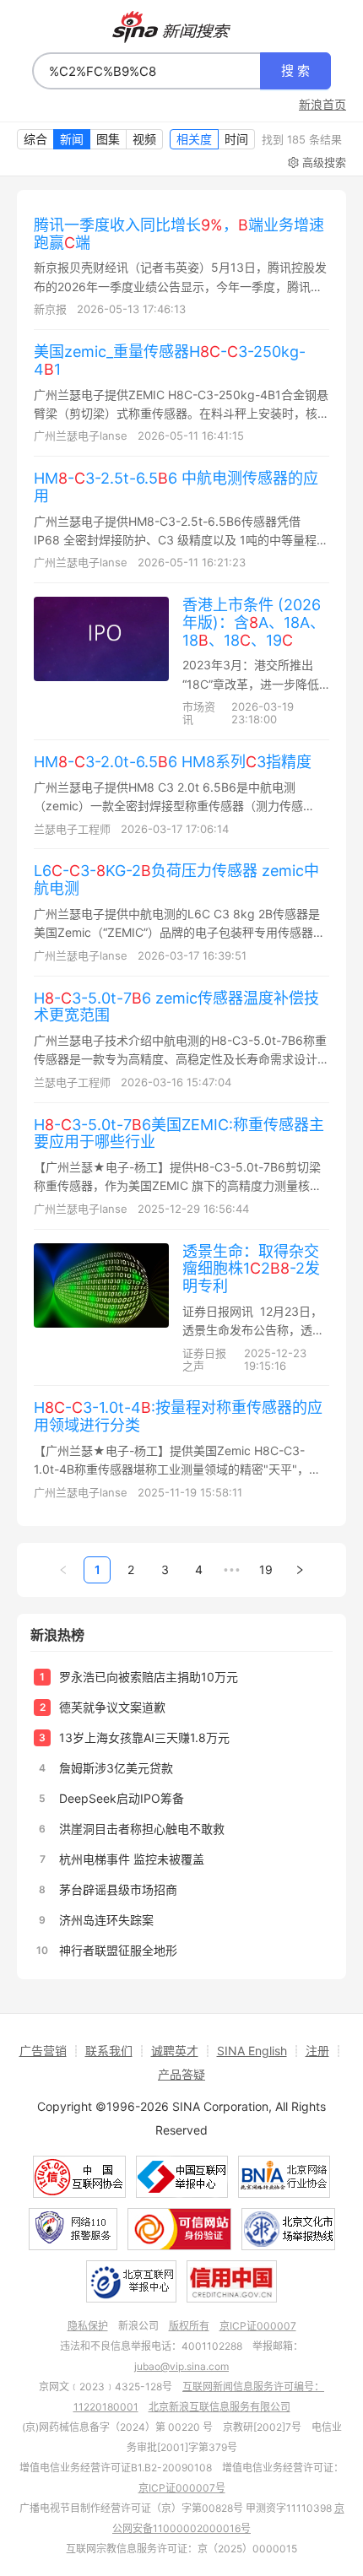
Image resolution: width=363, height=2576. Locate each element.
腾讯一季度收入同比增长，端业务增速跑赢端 (179, 234)
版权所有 (189, 2326)
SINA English (252, 2051)
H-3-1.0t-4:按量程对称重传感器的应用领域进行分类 (178, 1416)
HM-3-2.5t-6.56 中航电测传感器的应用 (176, 487)
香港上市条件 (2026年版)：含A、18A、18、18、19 (254, 622)
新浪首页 (322, 105)
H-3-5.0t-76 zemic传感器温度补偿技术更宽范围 (176, 1007)
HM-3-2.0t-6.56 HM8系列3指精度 (173, 762)
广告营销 (43, 2051)
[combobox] (146, 71)
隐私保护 (88, 2326)
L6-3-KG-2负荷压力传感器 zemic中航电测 (176, 879)
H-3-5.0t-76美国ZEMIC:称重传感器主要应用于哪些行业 (179, 1134)
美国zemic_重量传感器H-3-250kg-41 (170, 360)
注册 (317, 2051)
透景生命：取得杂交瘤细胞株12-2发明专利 (251, 1269)
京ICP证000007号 (182, 2488)
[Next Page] (300, 1570)
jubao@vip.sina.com (181, 2366)
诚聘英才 (175, 2051)
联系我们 (109, 2051)
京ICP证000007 (258, 2326)
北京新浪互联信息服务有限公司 (219, 2407)
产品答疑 (181, 2074)
